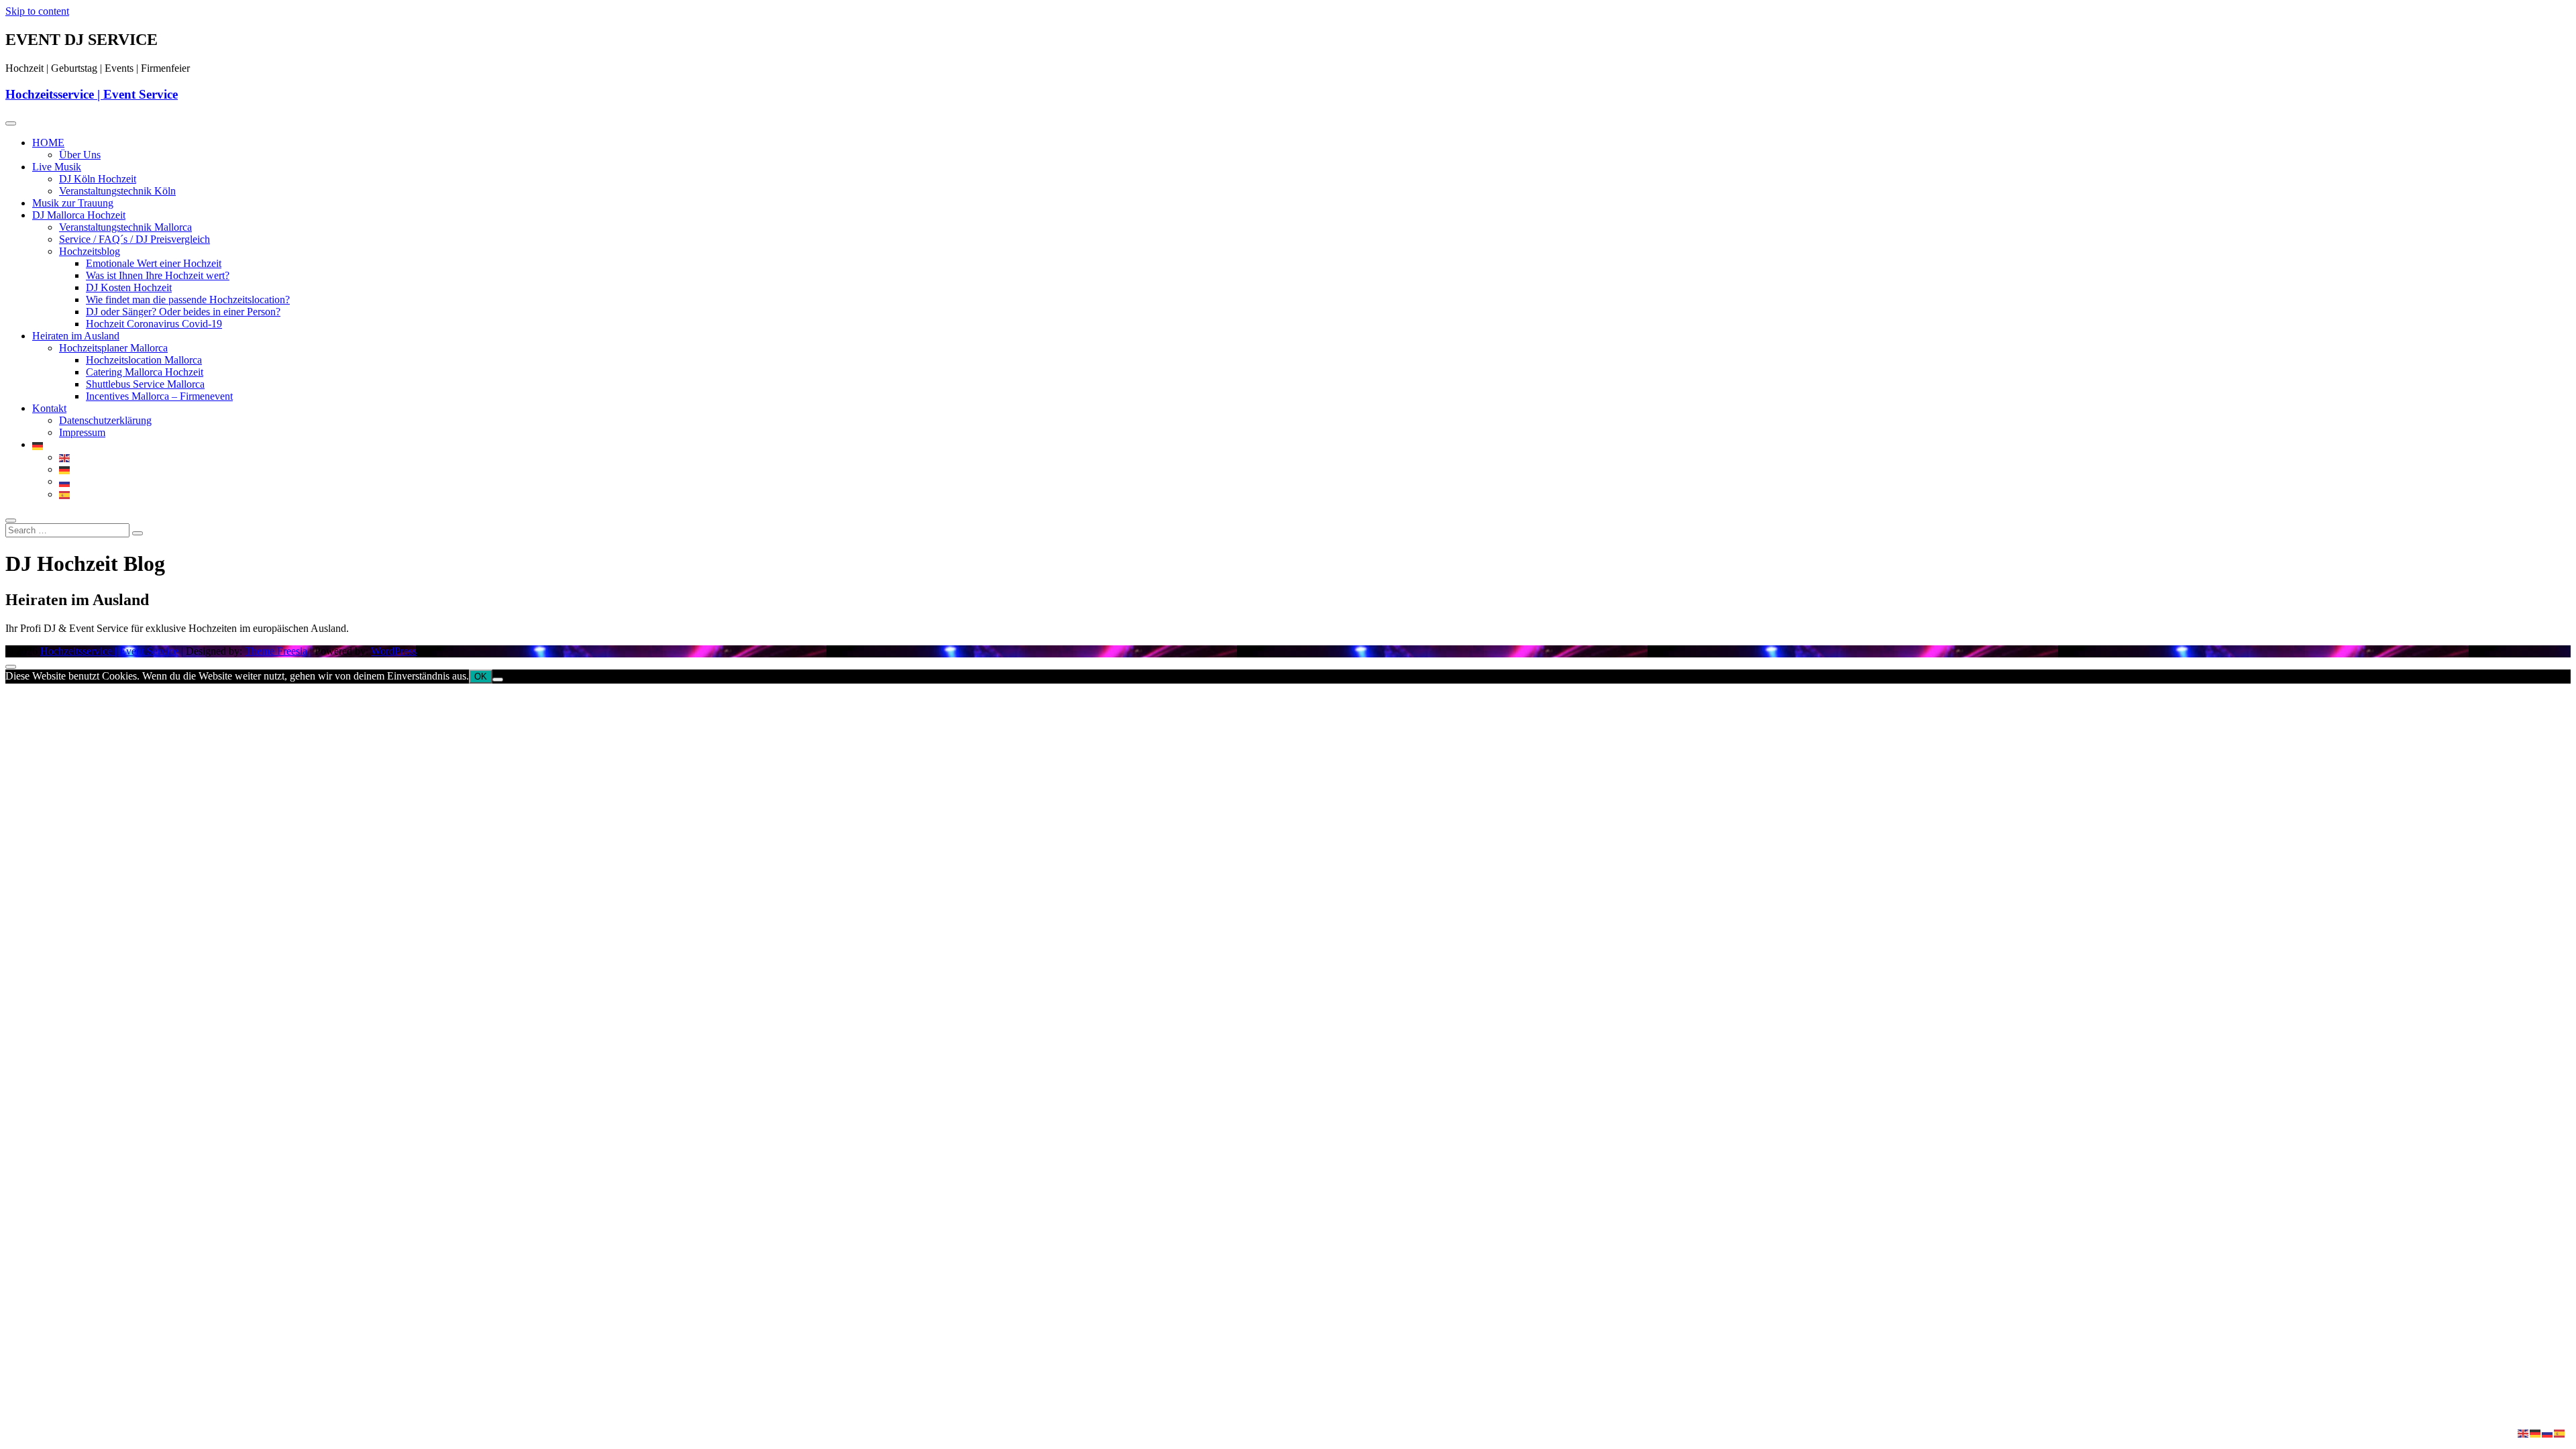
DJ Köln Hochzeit (98, 179)
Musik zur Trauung (73, 203)
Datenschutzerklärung (105, 420)
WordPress (394, 651)
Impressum (82, 432)
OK (481, 677)
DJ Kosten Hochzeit (129, 287)
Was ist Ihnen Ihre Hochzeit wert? (158, 275)
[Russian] (65, 481)
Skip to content (37, 11)
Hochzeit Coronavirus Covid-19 (154, 324)
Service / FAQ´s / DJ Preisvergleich (135, 239)
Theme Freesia (276, 651)
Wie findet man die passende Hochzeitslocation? (188, 300)
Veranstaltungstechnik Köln (117, 191)
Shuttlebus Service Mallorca (145, 384)
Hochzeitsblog (90, 251)
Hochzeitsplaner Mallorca (113, 348)
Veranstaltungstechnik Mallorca (125, 227)
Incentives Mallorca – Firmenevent (159, 396)
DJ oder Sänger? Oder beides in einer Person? (183, 312)
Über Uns (80, 155)
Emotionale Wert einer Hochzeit (154, 263)
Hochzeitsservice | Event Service (92, 94)
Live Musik (57, 167)
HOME (48, 143)
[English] (65, 457)
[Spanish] (65, 494)
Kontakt (49, 408)
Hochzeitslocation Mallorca (144, 360)
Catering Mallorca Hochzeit (145, 372)
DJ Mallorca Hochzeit (79, 215)
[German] (38, 444)
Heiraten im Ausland (76, 336)
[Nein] (498, 680)
